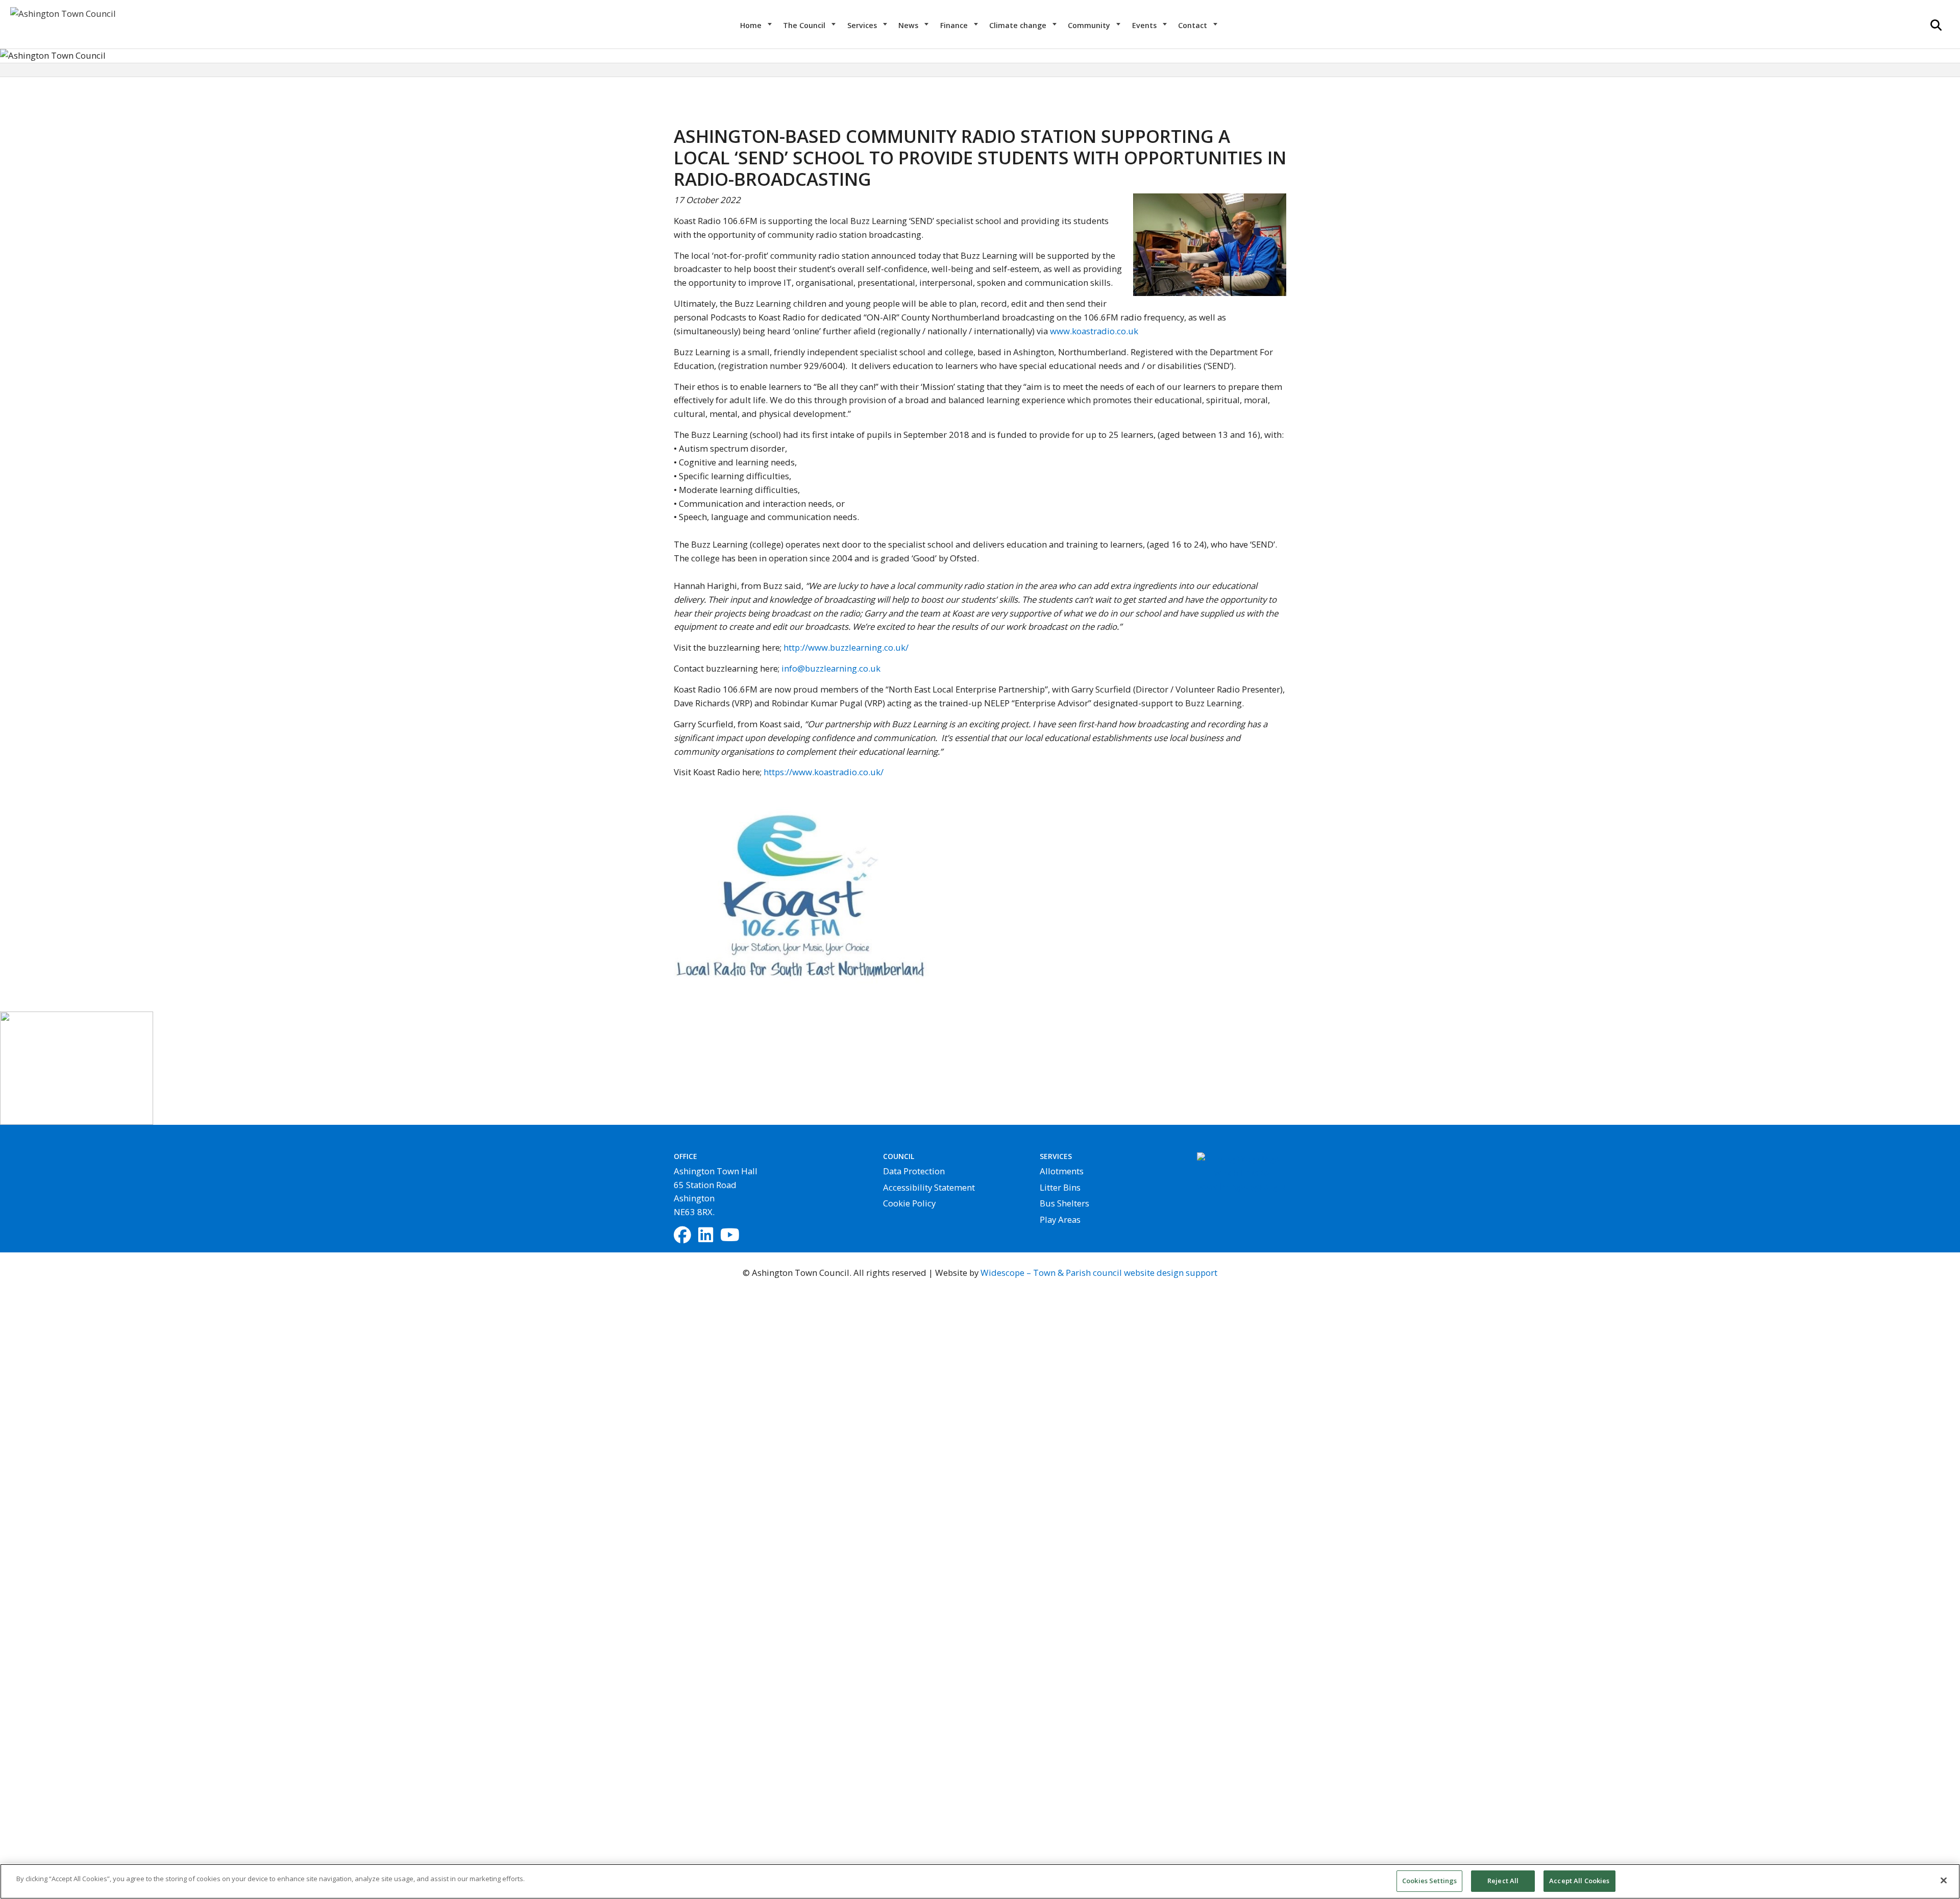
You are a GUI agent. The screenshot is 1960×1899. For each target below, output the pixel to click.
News (909, 25)
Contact (1194, 25)
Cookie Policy (909, 1203)
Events (1145, 25)
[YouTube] (730, 1236)
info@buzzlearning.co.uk (831, 668)
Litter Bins (1060, 1187)
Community (1090, 25)
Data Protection (914, 1171)
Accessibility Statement (929, 1187)
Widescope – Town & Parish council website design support (1099, 1273)
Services (863, 25)
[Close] (1944, 1880)
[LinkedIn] (706, 1236)
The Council (805, 25)
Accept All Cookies (1579, 1881)
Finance (955, 25)
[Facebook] (682, 1236)
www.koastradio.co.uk (1094, 331)
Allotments (1062, 1171)
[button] (147, 56)
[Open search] (1936, 25)
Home (752, 25)
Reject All (1503, 1881)
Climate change (1019, 25)
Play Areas (1060, 1219)
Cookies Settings (1429, 1881)
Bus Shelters (1064, 1203)
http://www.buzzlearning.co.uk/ (846, 647)
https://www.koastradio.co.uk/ (824, 772)
